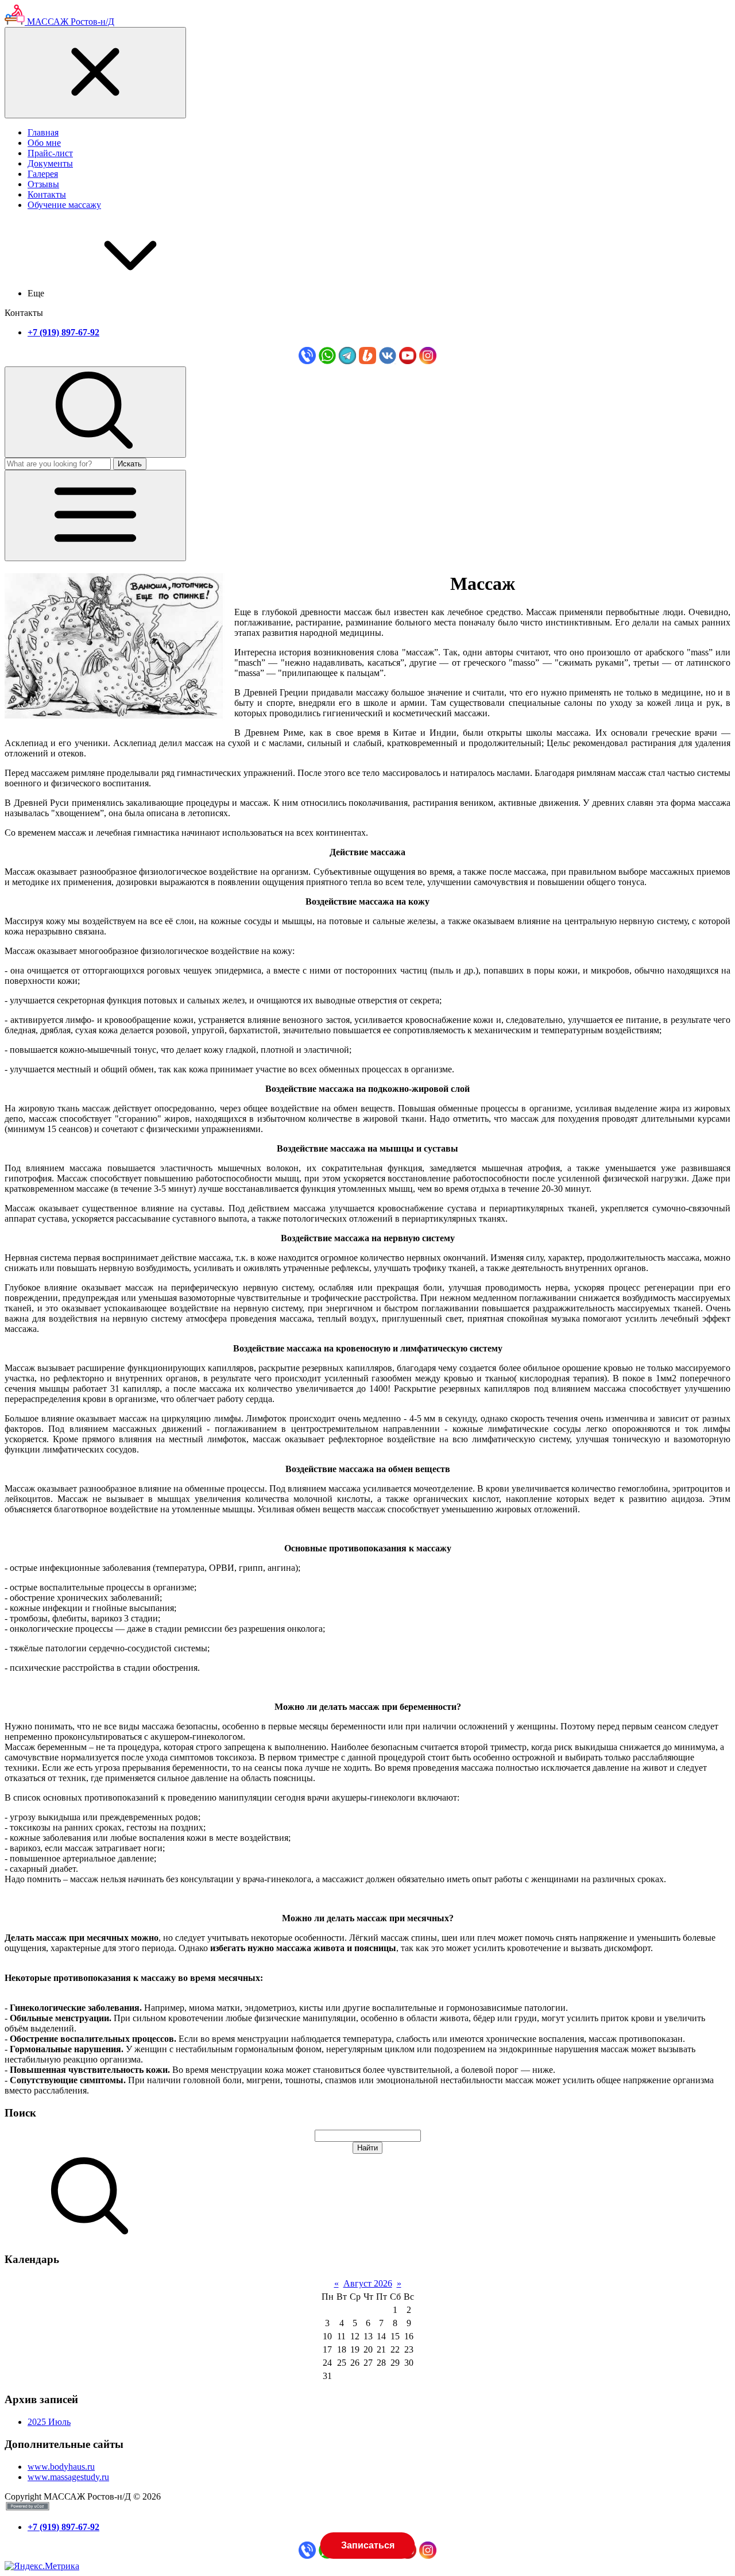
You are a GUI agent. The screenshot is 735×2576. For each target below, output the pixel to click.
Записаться (367, 2545)
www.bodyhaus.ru (61, 2467)
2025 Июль (49, 2422)
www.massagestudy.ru (68, 2477)
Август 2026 (368, 2283)
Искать (130, 464)
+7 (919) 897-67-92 (63, 332)
